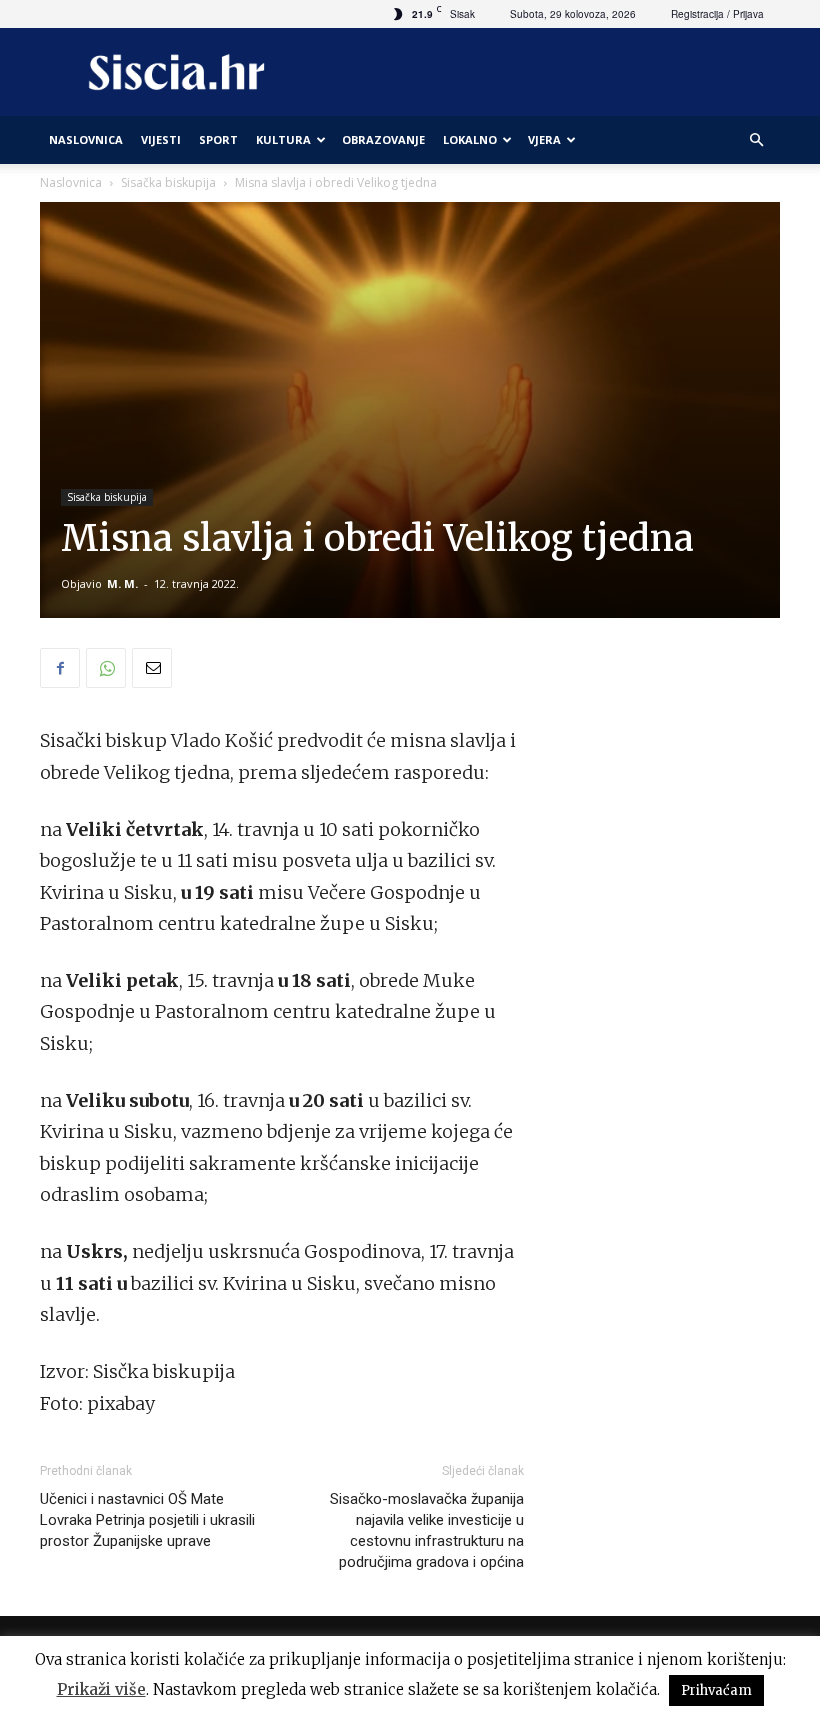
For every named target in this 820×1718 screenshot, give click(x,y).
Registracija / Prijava (717, 14)
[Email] (152, 668)
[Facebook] (60, 668)
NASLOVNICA (86, 139)
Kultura (283, 139)
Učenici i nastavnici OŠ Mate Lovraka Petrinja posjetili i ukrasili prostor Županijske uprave (147, 1520)
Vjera (544, 139)
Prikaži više (101, 1689)
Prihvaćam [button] (716, 1690)
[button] (756, 140)
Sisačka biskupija (168, 182)
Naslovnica (71, 182)
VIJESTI (161, 139)
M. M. (122, 583)
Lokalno (470, 139)
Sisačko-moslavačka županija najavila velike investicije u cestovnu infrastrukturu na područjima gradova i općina (427, 1530)
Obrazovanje (383, 139)
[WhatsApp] (106, 668)
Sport (218, 139)
